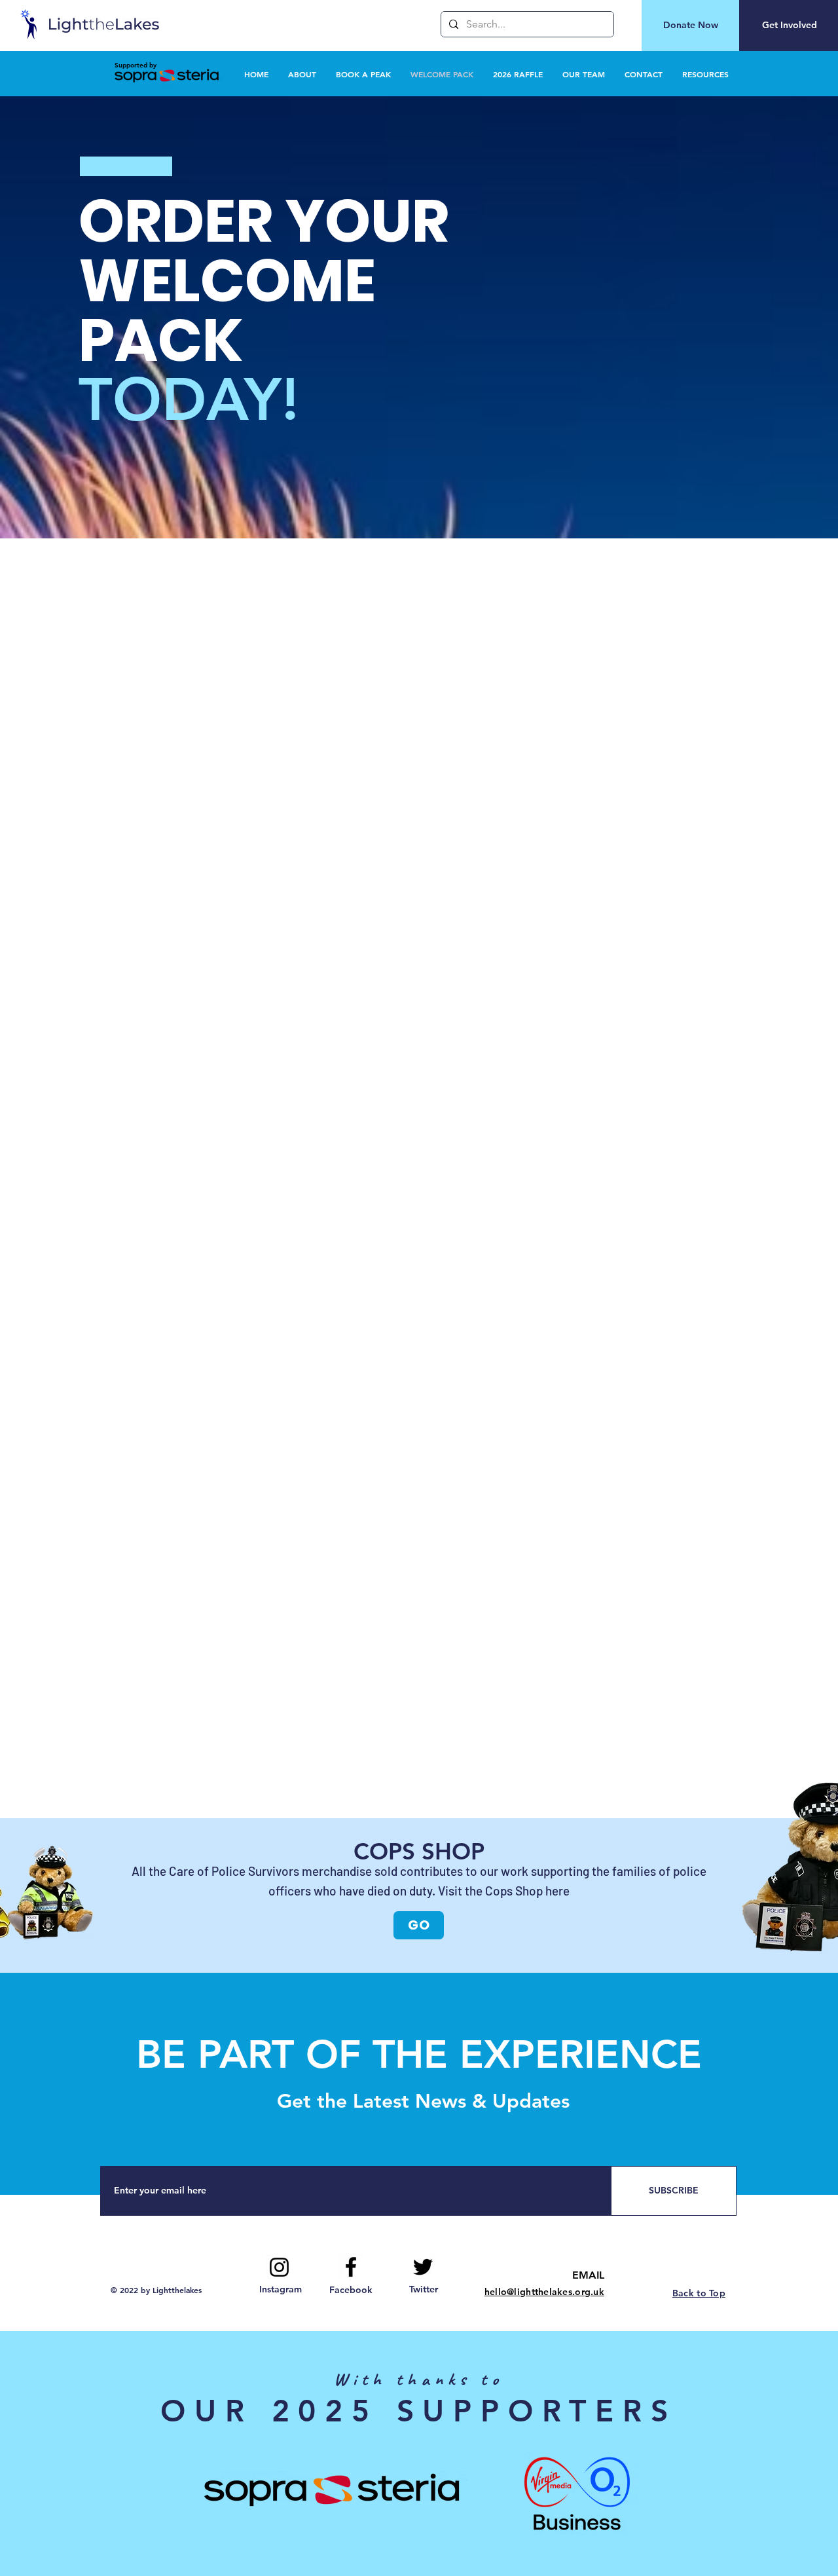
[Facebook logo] (351, 2267)
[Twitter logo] (423, 2267)
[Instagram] (279, 2267)
